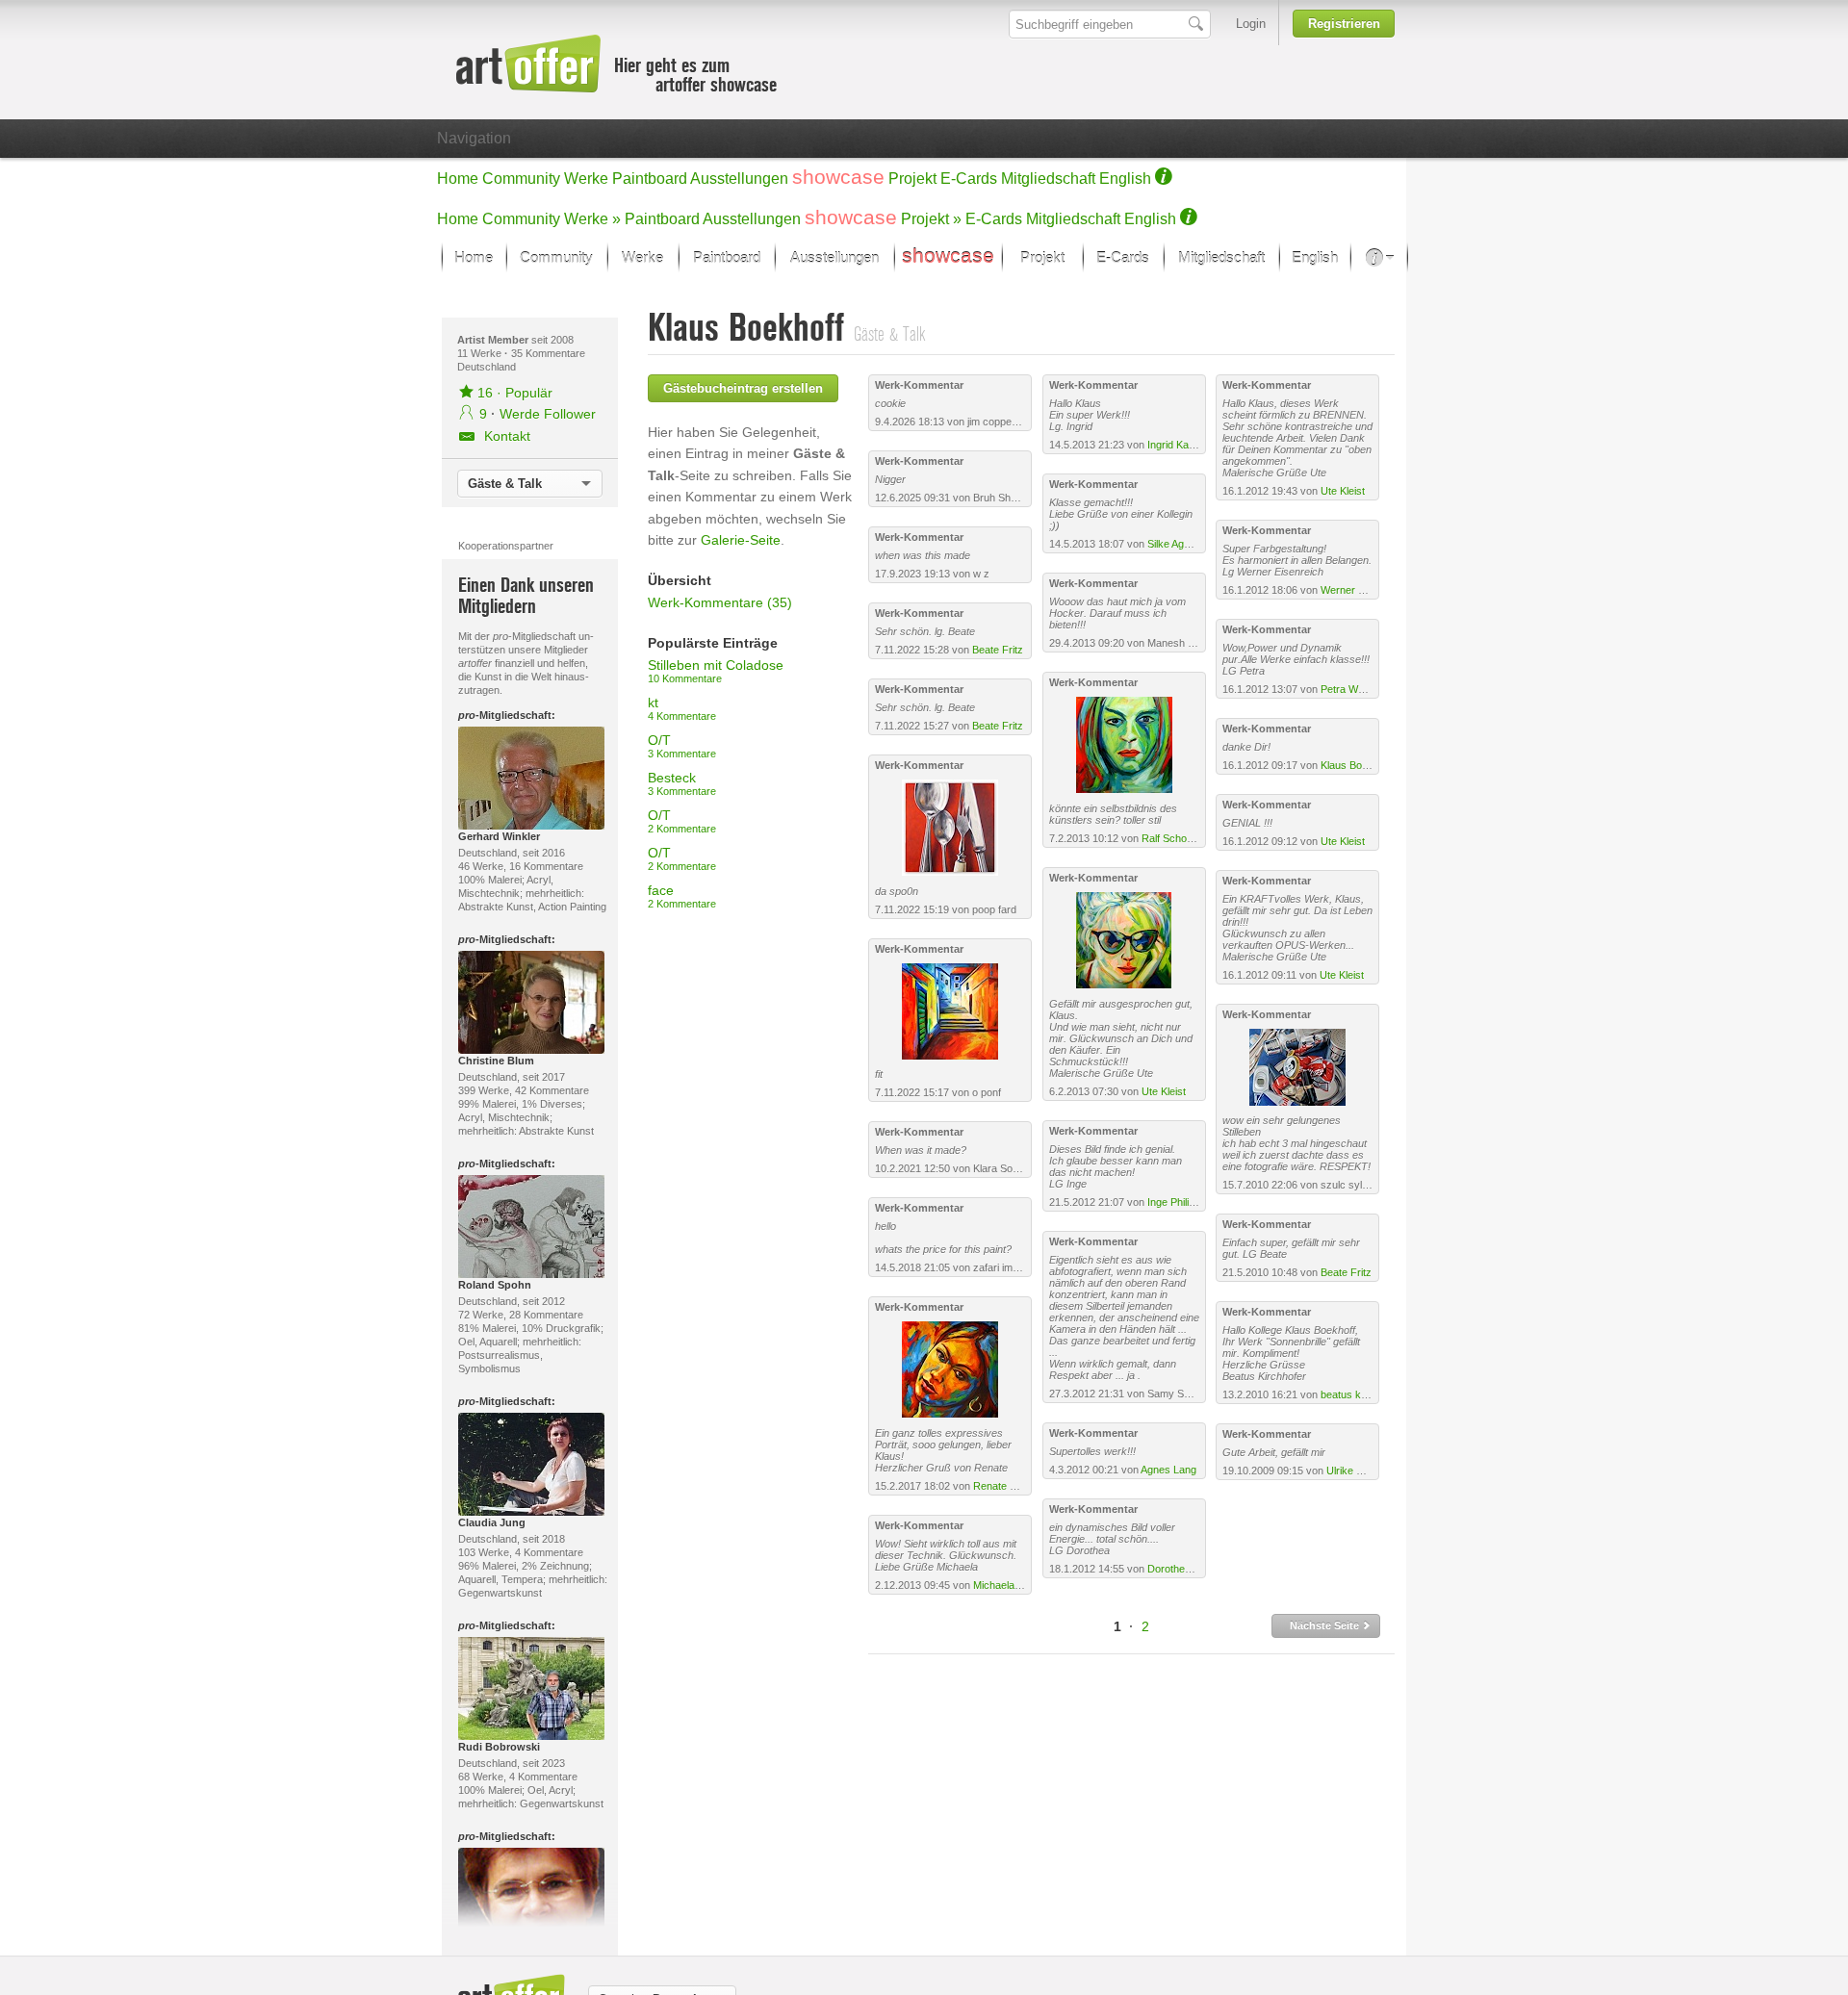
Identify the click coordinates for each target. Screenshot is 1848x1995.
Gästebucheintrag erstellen (743, 388)
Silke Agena (1174, 544)
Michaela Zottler (1010, 1585)
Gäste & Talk (505, 484)
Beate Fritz (998, 650)
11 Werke (481, 353)
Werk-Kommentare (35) (720, 602)
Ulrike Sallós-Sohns (1372, 1471)
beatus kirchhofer (1361, 1394)
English (1125, 179)
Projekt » (931, 219)
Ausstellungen (739, 179)
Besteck (682, 783)
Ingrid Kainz (1175, 445)
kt (682, 708)
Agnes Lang (1168, 1470)
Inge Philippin (1178, 1202)
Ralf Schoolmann (1181, 838)
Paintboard (650, 179)
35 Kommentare (548, 353)
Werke (586, 179)
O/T (682, 746)
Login (1251, 24)
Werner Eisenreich (1364, 590)
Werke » (592, 219)
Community (521, 179)
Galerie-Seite (741, 540)
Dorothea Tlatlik (1184, 1569)
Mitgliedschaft (1048, 179)
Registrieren (1344, 24)
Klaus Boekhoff (1356, 765)
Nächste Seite (1326, 1625)
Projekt (912, 179)
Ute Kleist (1164, 1091)
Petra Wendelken (1360, 689)
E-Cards (969, 179)
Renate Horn (1003, 1486)
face (682, 896)
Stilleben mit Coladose (716, 671)
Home (458, 179)
